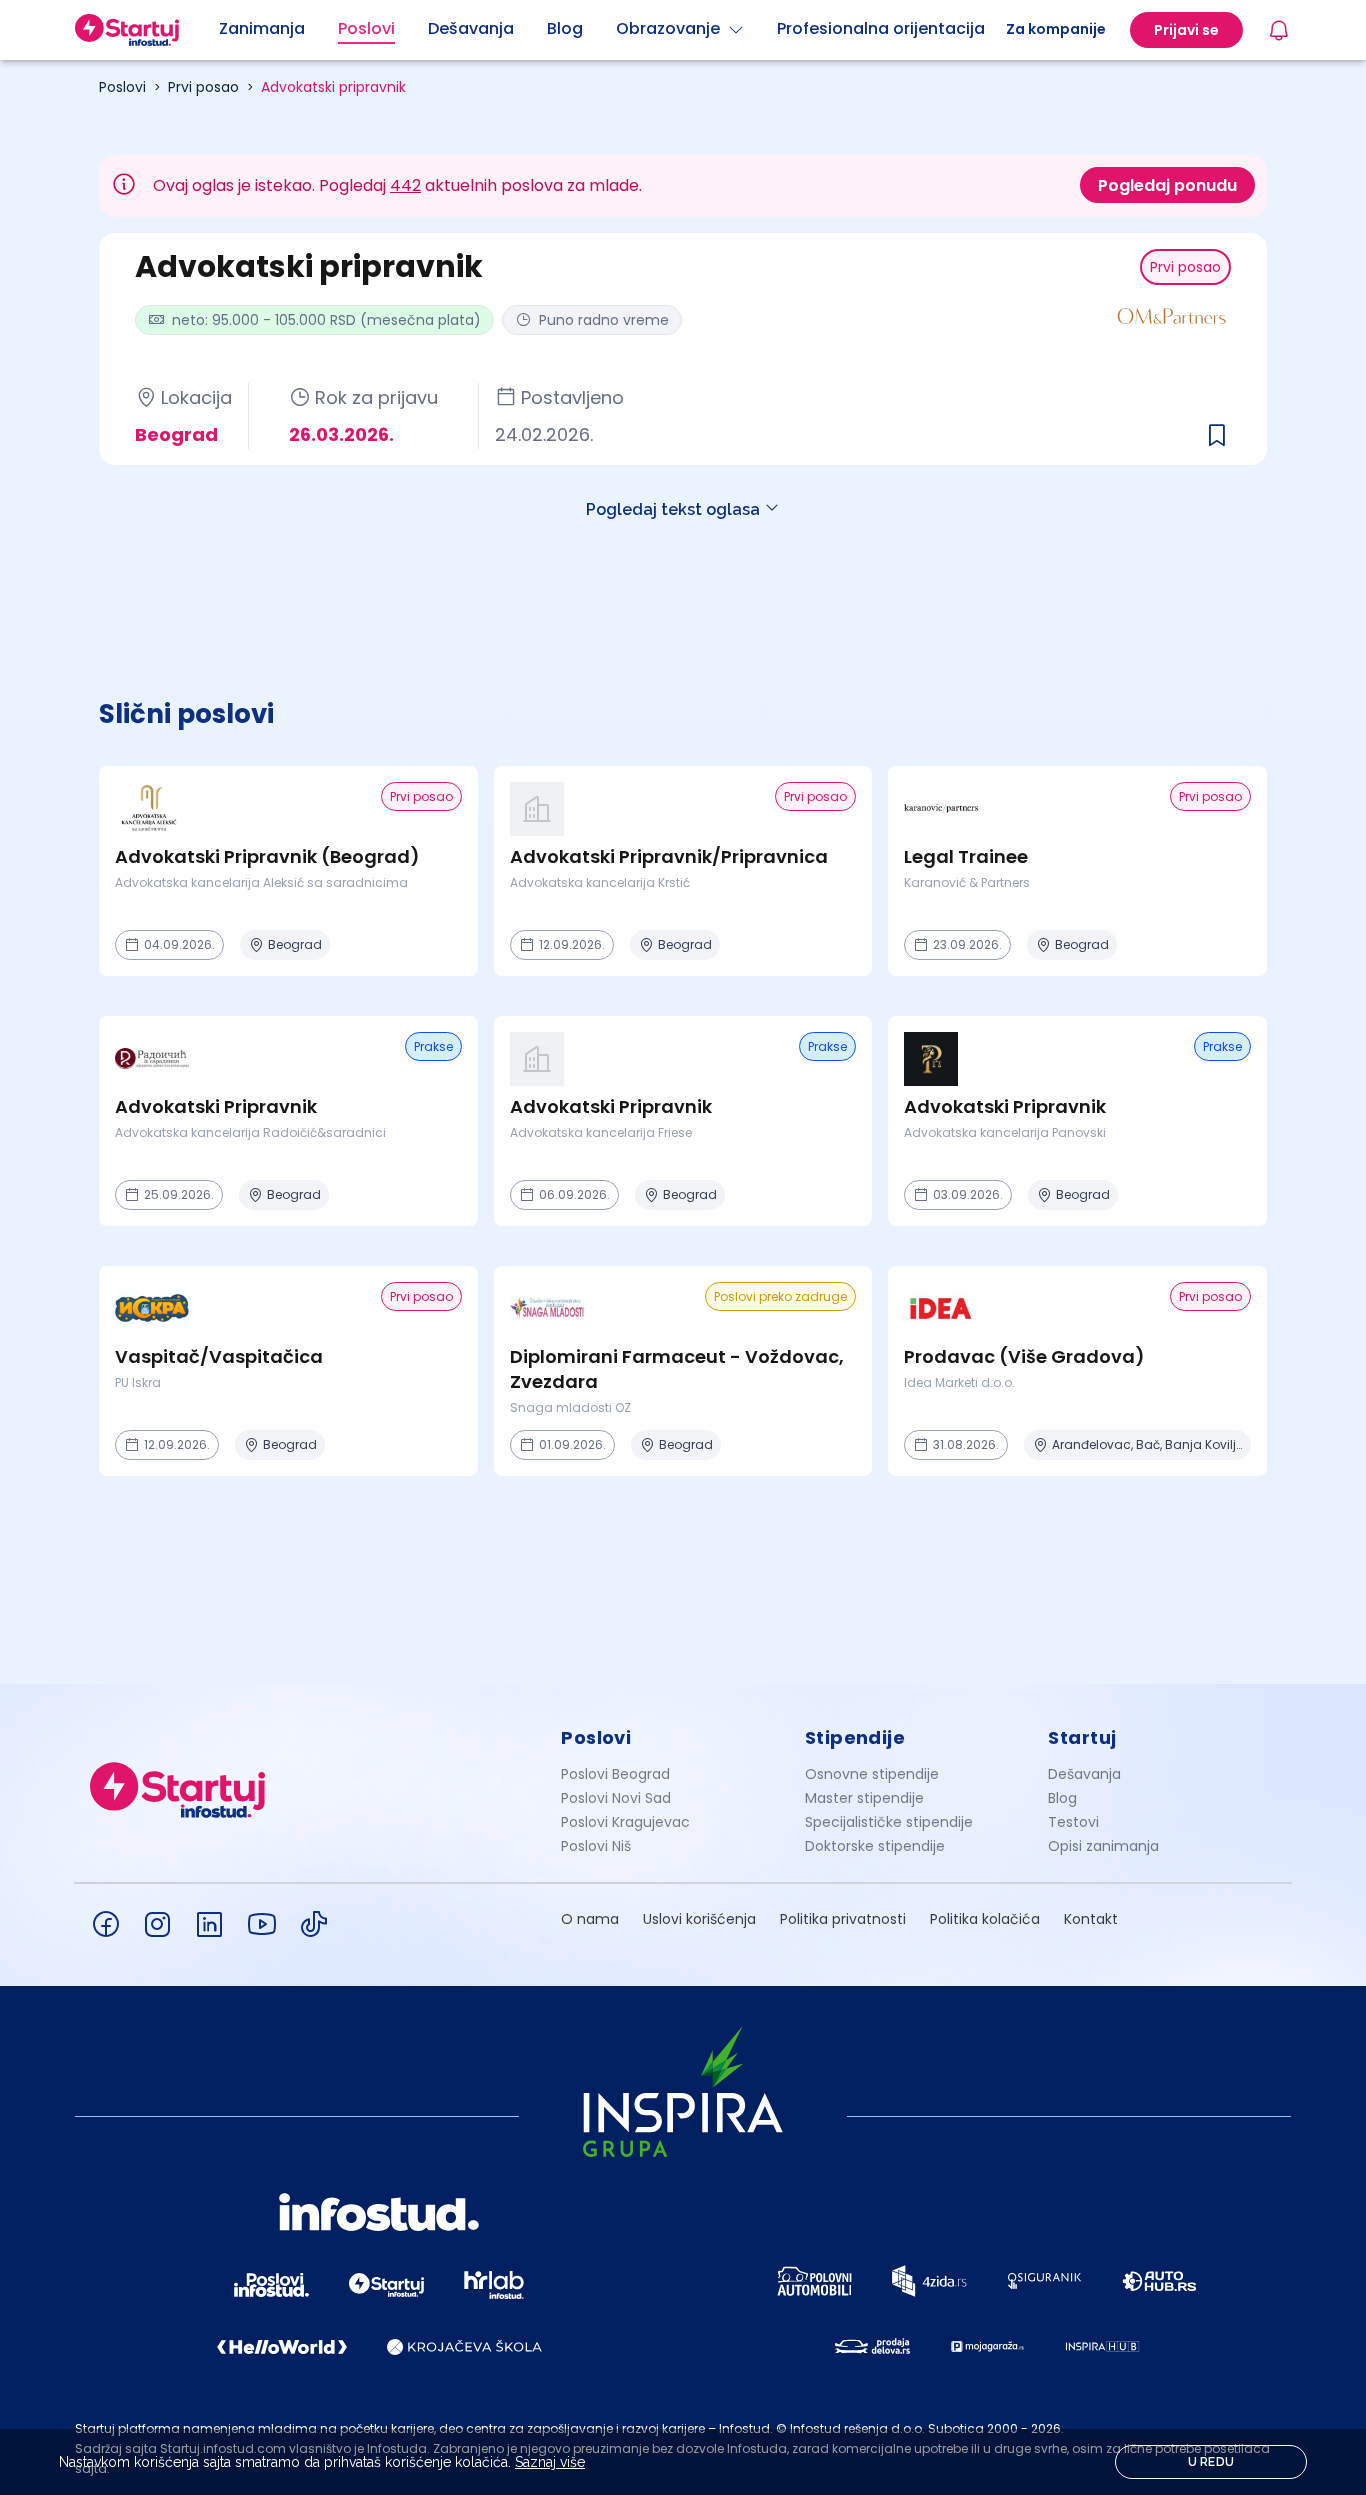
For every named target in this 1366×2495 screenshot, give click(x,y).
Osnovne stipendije (872, 1774)
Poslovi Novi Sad (616, 1798)
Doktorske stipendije (875, 1846)
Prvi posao (203, 87)
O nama (590, 1919)
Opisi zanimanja (1103, 1846)
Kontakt (1091, 1919)
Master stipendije (864, 1798)
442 (405, 185)
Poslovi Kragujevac (625, 1822)
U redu (1211, 2462)
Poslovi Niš (596, 1846)
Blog (1062, 1798)
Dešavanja (1084, 1774)
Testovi (1073, 1822)
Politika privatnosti (843, 1919)
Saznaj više (550, 2462)
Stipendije (855, 1737)
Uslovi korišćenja (699, 1919)
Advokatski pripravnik (333, 87)
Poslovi (122, 87)
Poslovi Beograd (615, 1774)
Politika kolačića (985, 1919)
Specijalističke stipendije (889, 1822)
